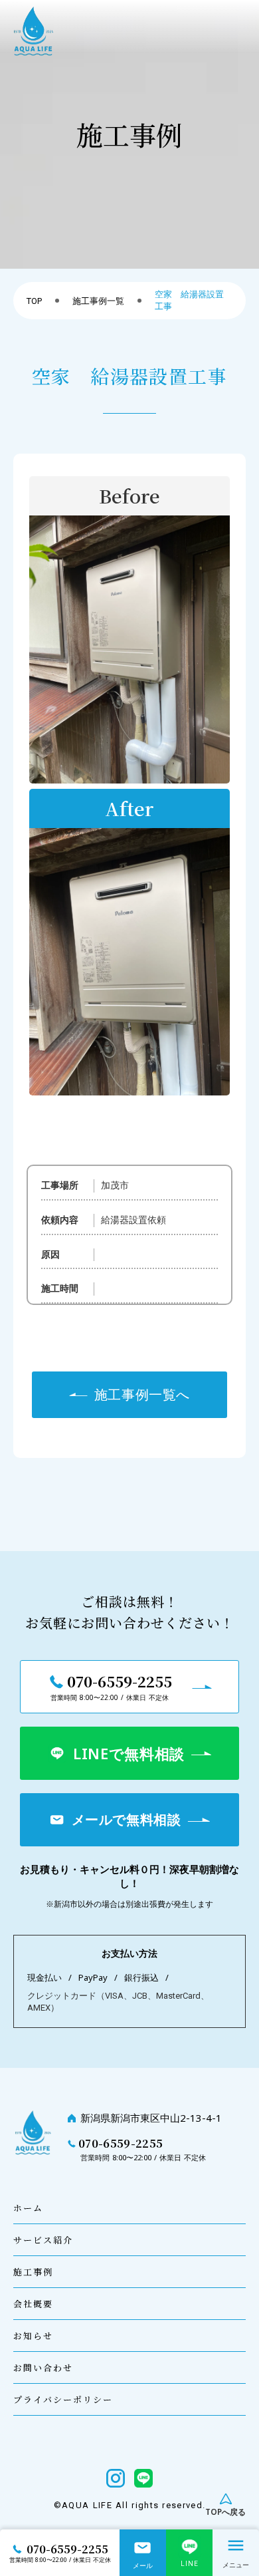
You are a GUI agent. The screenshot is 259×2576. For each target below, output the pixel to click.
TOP (34, 301)
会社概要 (33, 2304)
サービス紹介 (43, 2240)
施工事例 (33, 2272)
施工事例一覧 (98, 301)
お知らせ (33, 2336)
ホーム (28, 2209)
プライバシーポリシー (63, 2400)
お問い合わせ (43, 2368)
